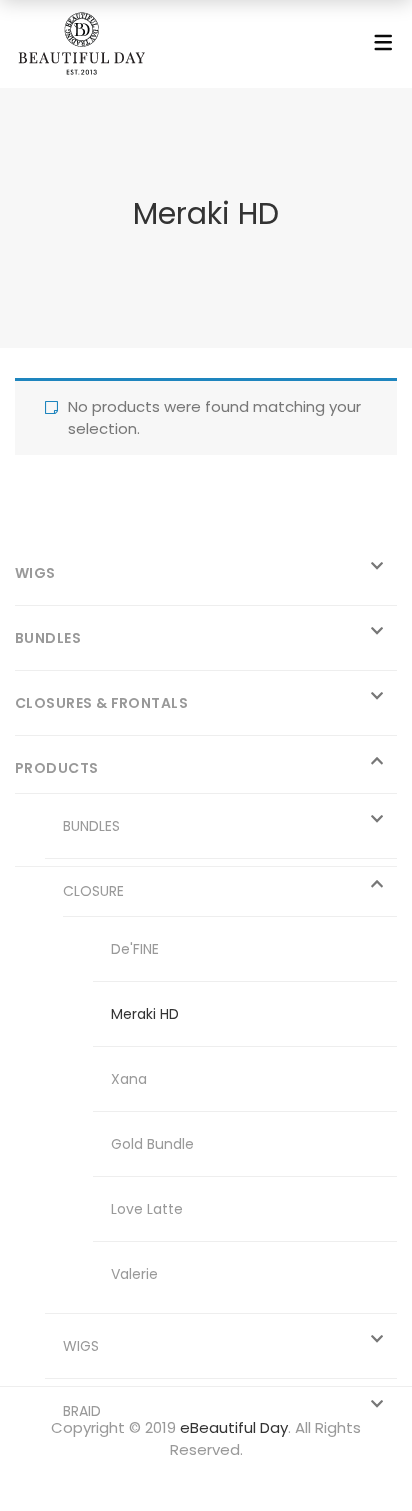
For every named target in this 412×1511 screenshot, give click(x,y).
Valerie (134, 1274)
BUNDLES (91, 826)
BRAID (82, 1411)
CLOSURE (93, 891)
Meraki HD (145, 1014)
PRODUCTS (56, 768)
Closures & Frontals (101, 703)
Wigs (35, 573)
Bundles (48, 638)
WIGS (81, 1346)
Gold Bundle (152, 1144)
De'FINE (135, 949)
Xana (129, 1079)
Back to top (374, 1458)
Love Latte (147, 1209)
